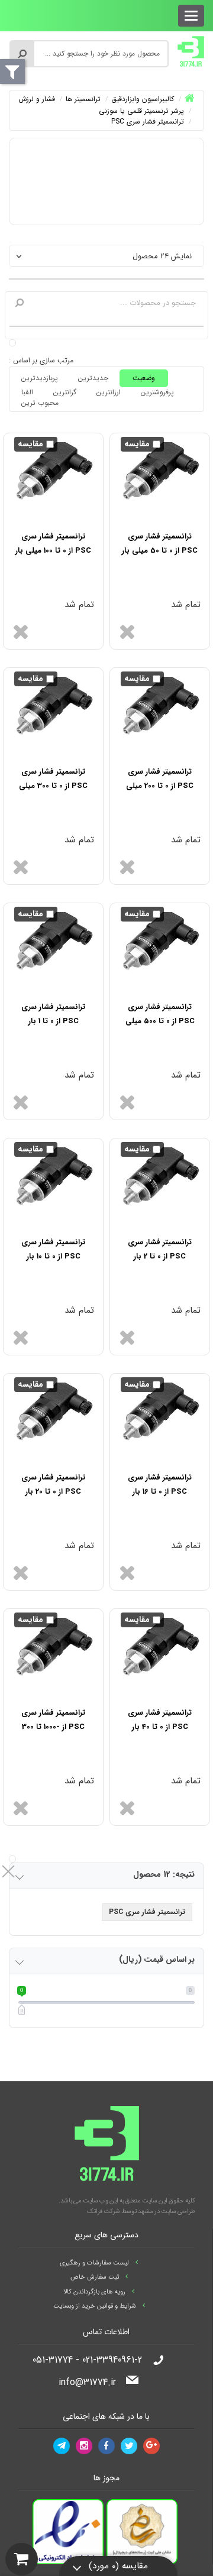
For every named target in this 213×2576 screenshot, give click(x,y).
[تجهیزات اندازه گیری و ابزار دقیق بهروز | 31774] (191, 51)
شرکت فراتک (104, 2212)
